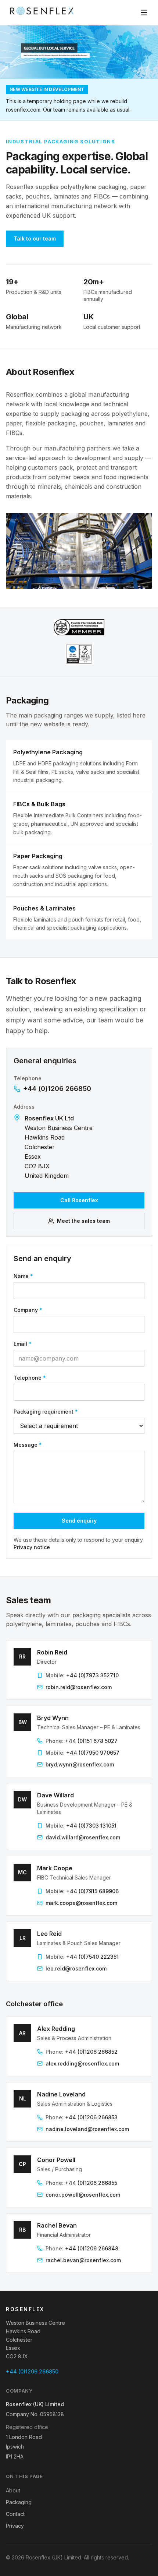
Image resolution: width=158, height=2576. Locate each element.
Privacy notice (32, 1547)
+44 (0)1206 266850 (57, 1089)
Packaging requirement (46, 1412)
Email (23, 1344)
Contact (15, 2514)
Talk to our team (35, 238)
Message (28, 1445)
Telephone (30, 1378)
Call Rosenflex (79, 1200)
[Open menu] (144, 13)
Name (23, 1276)
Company (28, 1310)
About (13, 2490)
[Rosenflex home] (43, 13)
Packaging (19, 2502)
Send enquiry (79, 1521)
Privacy (15, 2526)
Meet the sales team (83, 1221)
